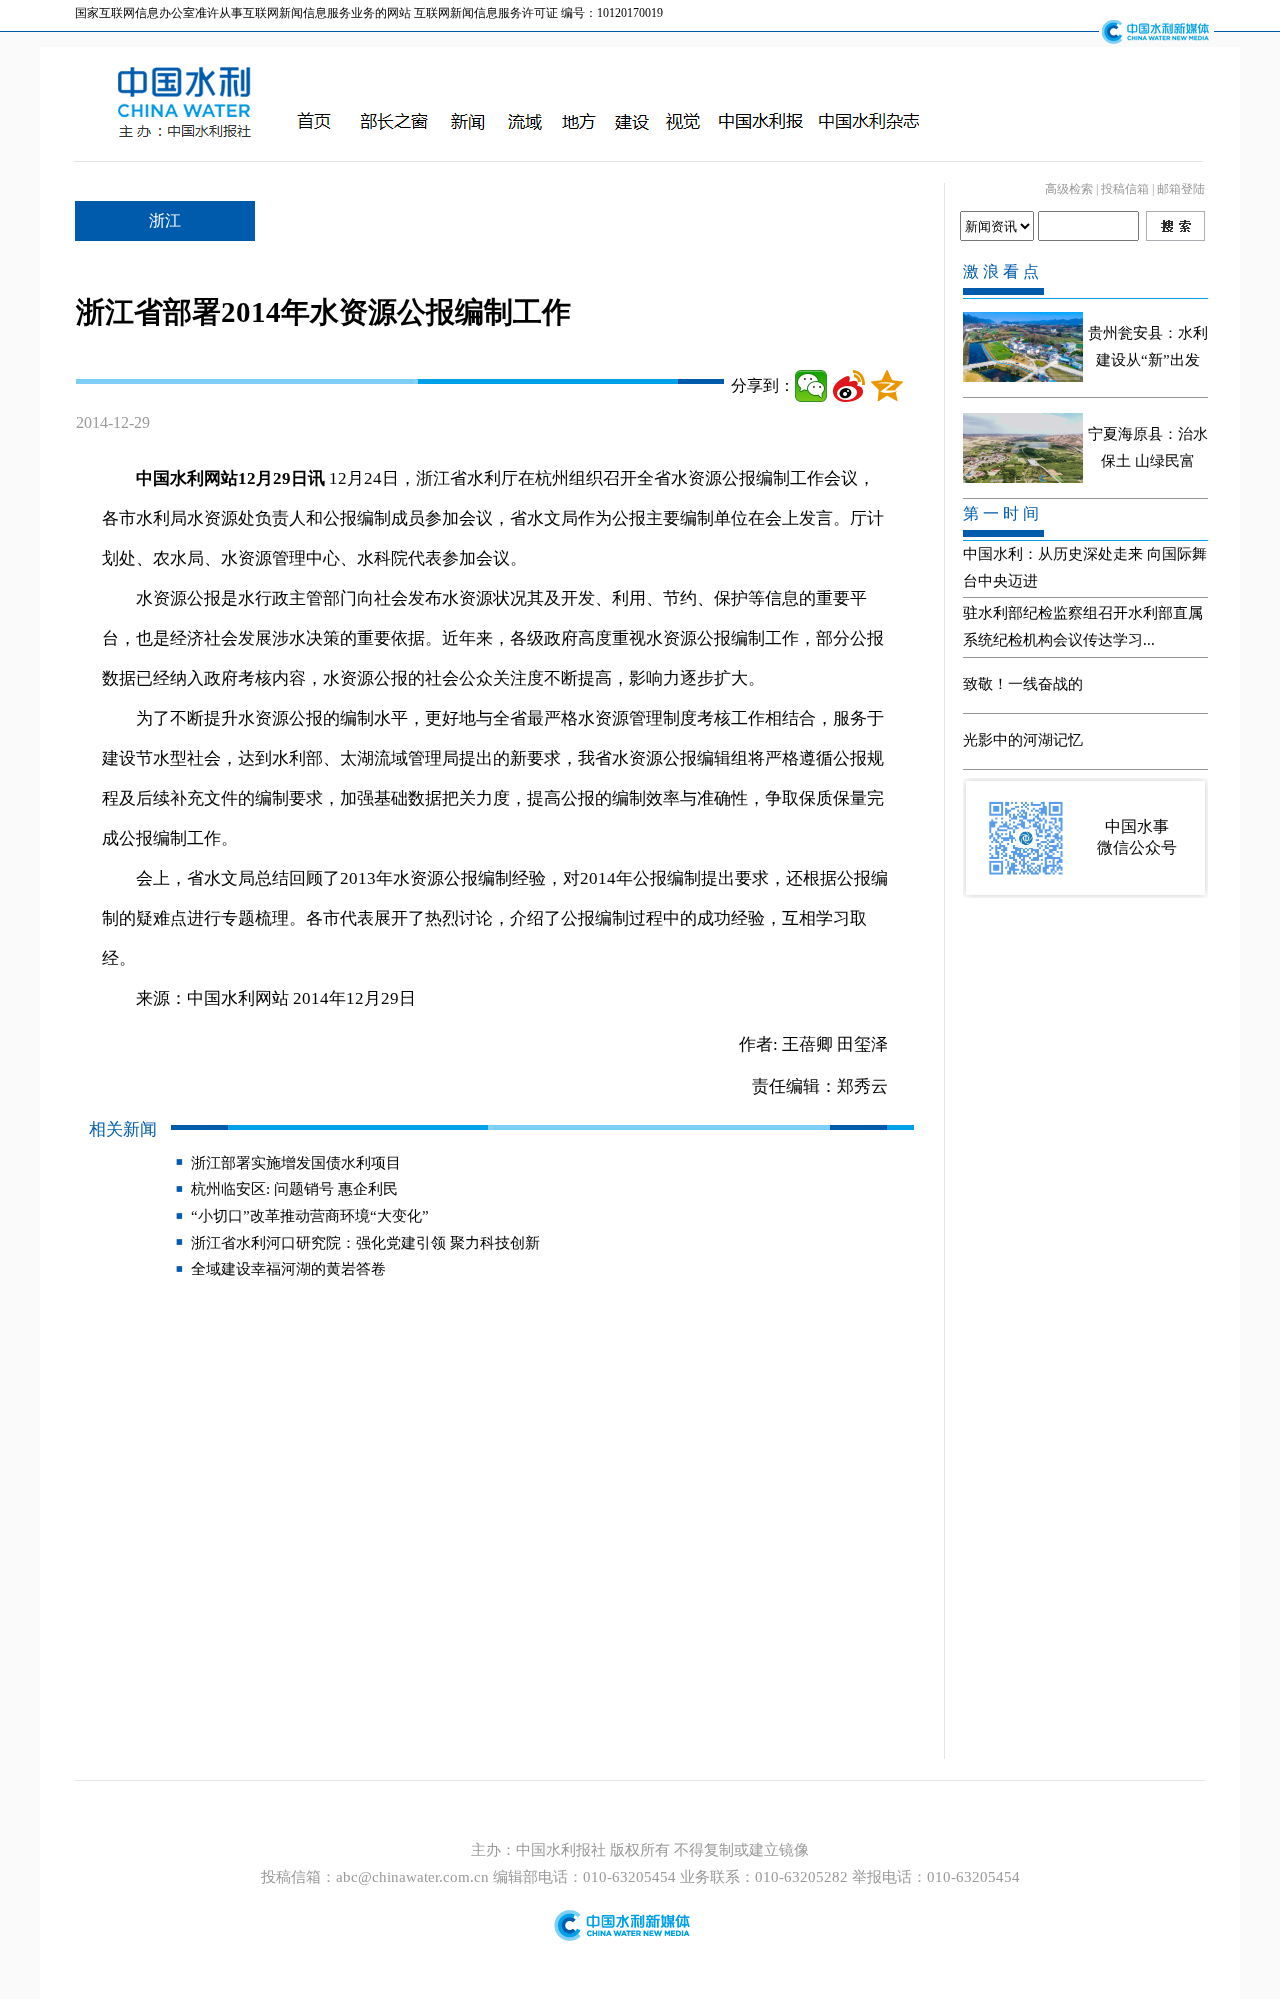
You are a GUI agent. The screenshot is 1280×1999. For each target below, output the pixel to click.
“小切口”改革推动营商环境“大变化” (310, 1216)
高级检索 (1069, 189)
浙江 (165, 220)
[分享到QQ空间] (887, 386)
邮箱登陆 (1181, 189)
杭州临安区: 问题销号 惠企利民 (294, 1189)
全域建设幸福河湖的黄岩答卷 (288, 1269)
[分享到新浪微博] (849, 386)
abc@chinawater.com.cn (412, 1877)
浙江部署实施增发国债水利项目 (296, 1163)
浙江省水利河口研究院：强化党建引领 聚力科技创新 (365, 1243)
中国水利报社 (563, 1850)
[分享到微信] (811, 386)
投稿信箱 (1125, 189)
